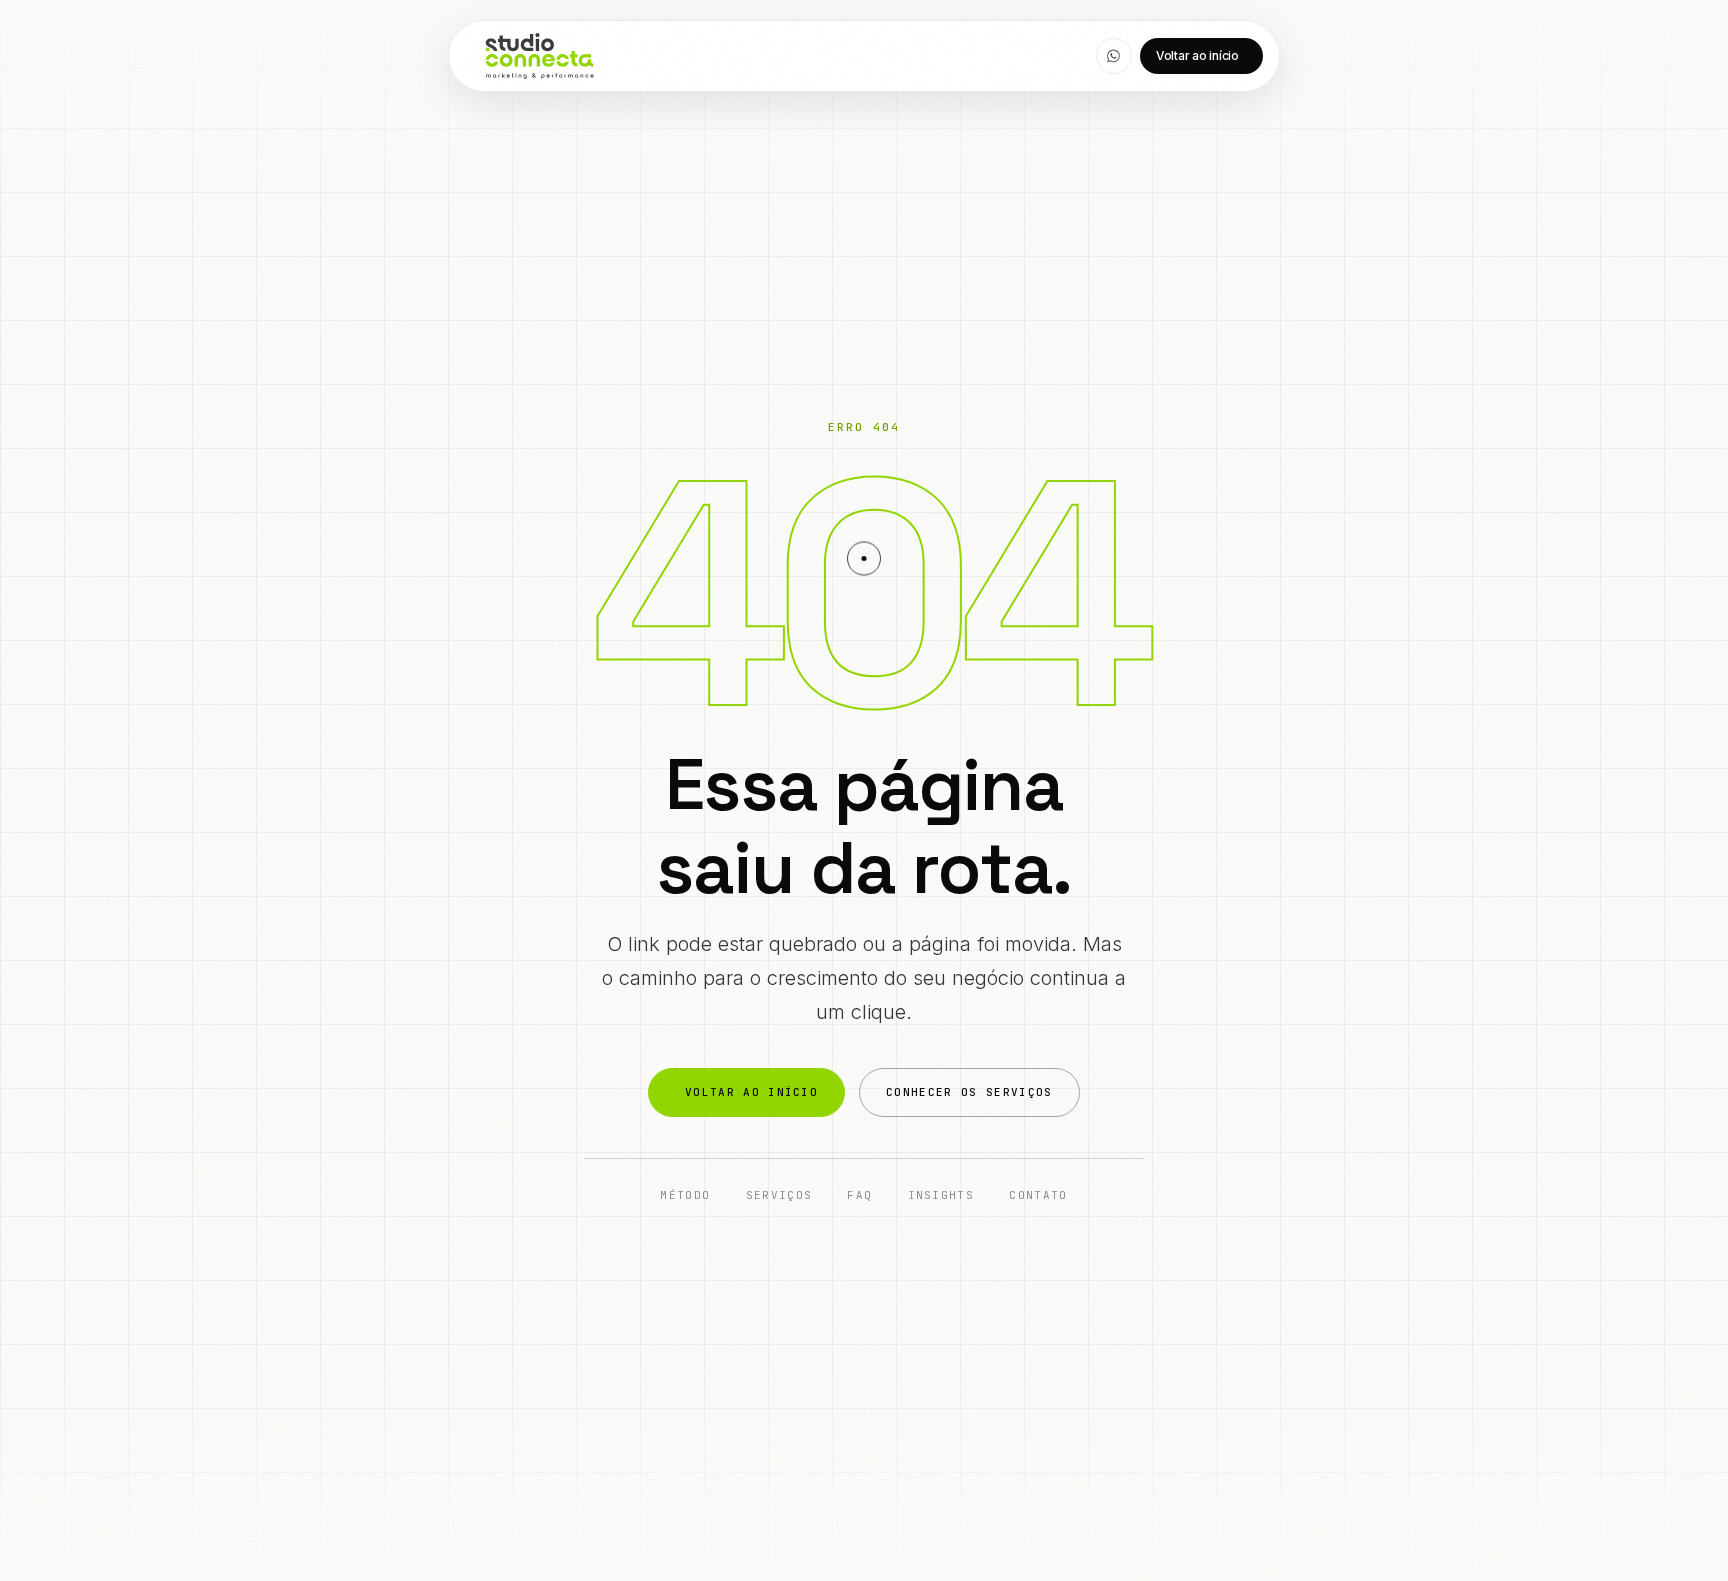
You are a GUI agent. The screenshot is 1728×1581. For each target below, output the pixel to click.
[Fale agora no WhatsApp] (1114, 56)
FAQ (859, 1195)
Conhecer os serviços (969, 1092)
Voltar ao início (1197, 55)
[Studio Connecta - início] (539, 56)
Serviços (779, 1195)
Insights (941, 1195)
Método (685, 1195)
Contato (1038, 1195)
